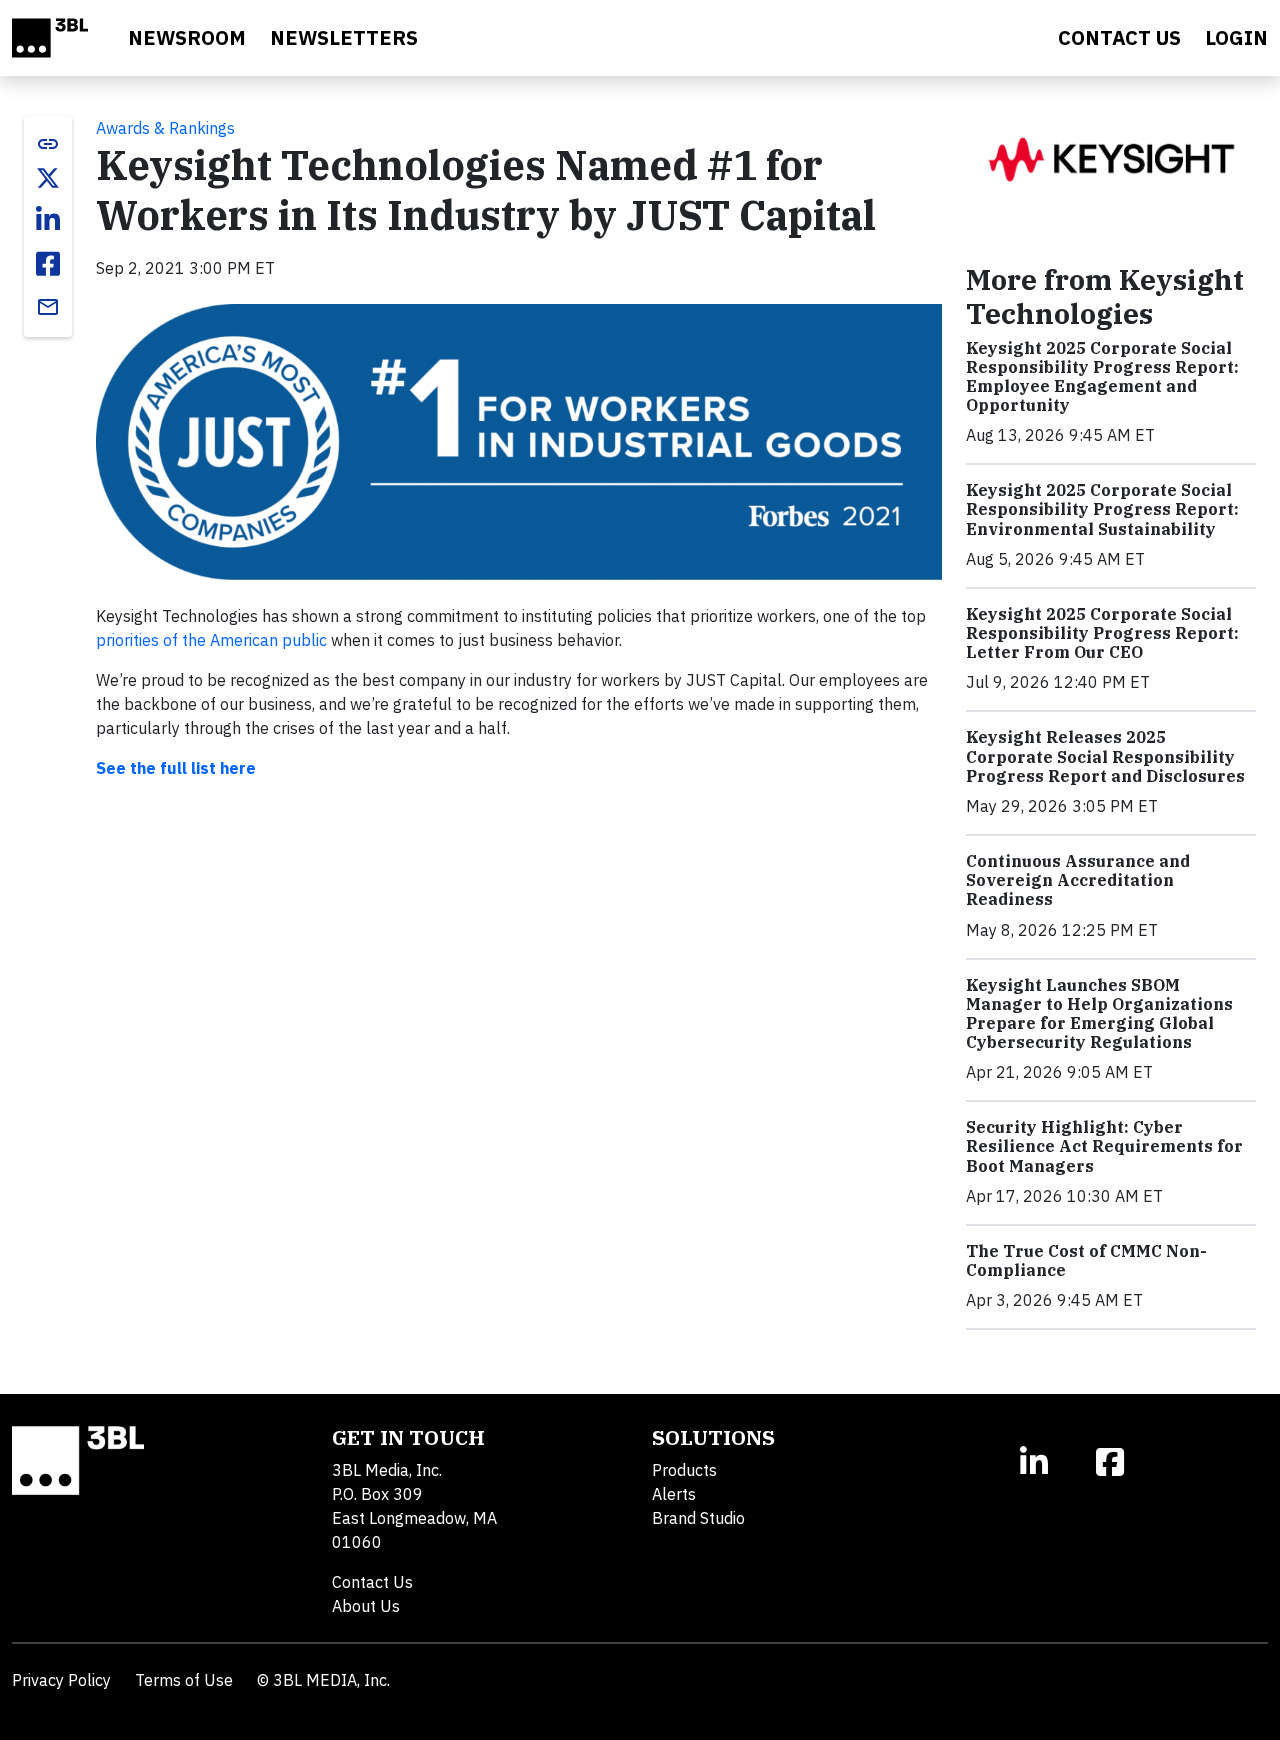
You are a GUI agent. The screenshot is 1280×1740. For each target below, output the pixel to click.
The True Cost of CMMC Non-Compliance (1086, 1260)
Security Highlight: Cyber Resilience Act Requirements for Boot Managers (1104, 1146)
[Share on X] (48, 178)
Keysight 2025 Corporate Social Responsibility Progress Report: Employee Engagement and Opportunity (1102, 377)
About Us (366, 1606)
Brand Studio (698, 1518)
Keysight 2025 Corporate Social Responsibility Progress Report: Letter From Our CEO (1102, 633)
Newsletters (344, 37)
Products (684, 1470)
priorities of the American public (211, 640)
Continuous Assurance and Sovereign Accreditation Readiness (1078, 880)
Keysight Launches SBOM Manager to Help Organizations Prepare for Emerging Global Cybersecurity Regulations (1099, 1014)
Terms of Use (184, 1680)
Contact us (1119, 37)
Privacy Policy (61, 1680)
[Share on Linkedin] (48, 220)
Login (1236, 37)
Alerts (674, 1494)
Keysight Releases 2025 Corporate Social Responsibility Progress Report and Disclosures (1105, 756)
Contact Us (372, 1582)
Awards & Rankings (165, 128)
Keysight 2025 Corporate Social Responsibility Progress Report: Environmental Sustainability (1102, 509)
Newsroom (187, 37)
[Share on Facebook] (48, 264)
